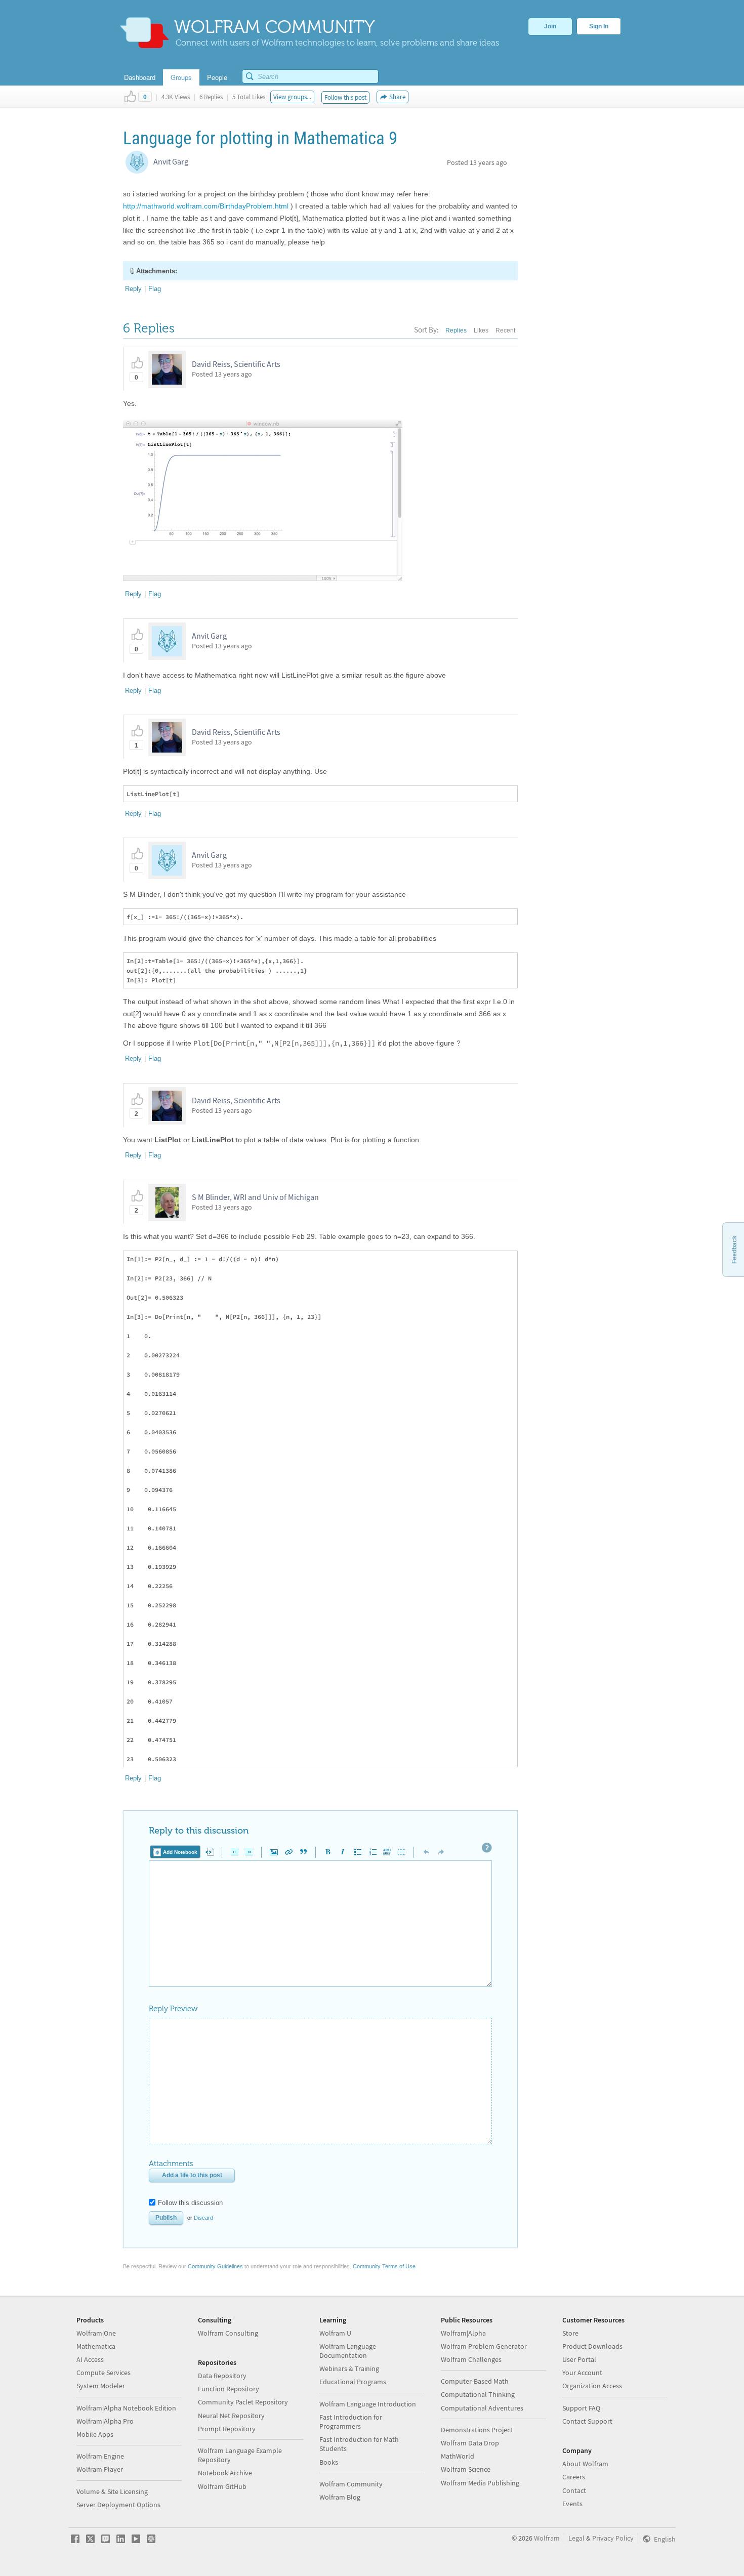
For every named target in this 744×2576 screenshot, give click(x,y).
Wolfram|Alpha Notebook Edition (126, 2408)
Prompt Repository (227, 2429)
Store (570, 2333)
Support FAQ (581, 2408)
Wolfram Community (351, 2484)
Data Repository (222, 2376)
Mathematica (96, 2346)
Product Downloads (592, 2346)
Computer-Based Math (475, 2381)
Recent (505, 330)
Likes (481, 330)
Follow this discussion (190, 2203)
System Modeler (101, 2386)
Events (572, 2504)
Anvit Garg (171, 161)
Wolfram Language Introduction (368, 2404)
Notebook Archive (225, 2473)
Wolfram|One (96, 2333)
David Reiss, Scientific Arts (236, 364)
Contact (574, 2490)
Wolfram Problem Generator (484, 2346)
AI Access (90, 2359)
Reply (133, 289)
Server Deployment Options (118, 2505)
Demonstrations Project (477, 2430)
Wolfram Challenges (471, 2359)
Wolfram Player (100, 2469)
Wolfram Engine (100, 2456)
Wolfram (547, 2538)
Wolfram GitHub (222, 2486)
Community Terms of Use (384, 2266)
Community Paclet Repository (243, 2402)
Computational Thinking (478, 2394)
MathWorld (458, 2456)
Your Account (582, 2373)
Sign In (599, 26)
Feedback (734, 1250)
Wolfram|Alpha (463, 2333)
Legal (576, 2538)
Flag (155, 289)
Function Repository (229, 2389)
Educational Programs (353, 2382)
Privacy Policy (613, 2538)
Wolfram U (335, 2333)
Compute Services (104, 2373)
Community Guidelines (215, 2266)
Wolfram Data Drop (470, 2443)
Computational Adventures (482, 2408)
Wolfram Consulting (228, 2333)
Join (550, 26)
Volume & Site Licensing (112, 2491)
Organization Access (592, 2386)
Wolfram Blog (340, 2497)
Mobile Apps (95, 2434)
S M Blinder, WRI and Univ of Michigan (255, 1197)
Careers (574, 2477)
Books (329, 2462)
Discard (203, 2218)
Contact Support (587, 2421)
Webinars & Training (349, 2369)
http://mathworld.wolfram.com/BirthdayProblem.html (206, 206)
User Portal (579, 2359)
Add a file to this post (192, 2175)
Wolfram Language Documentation (348, 2351)
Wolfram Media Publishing (480, 2483)
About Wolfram (585, 2464)
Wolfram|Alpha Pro (105, 2421)
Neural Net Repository (231, 2416)
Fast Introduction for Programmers (351, 2422)
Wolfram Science (466, 2469)
